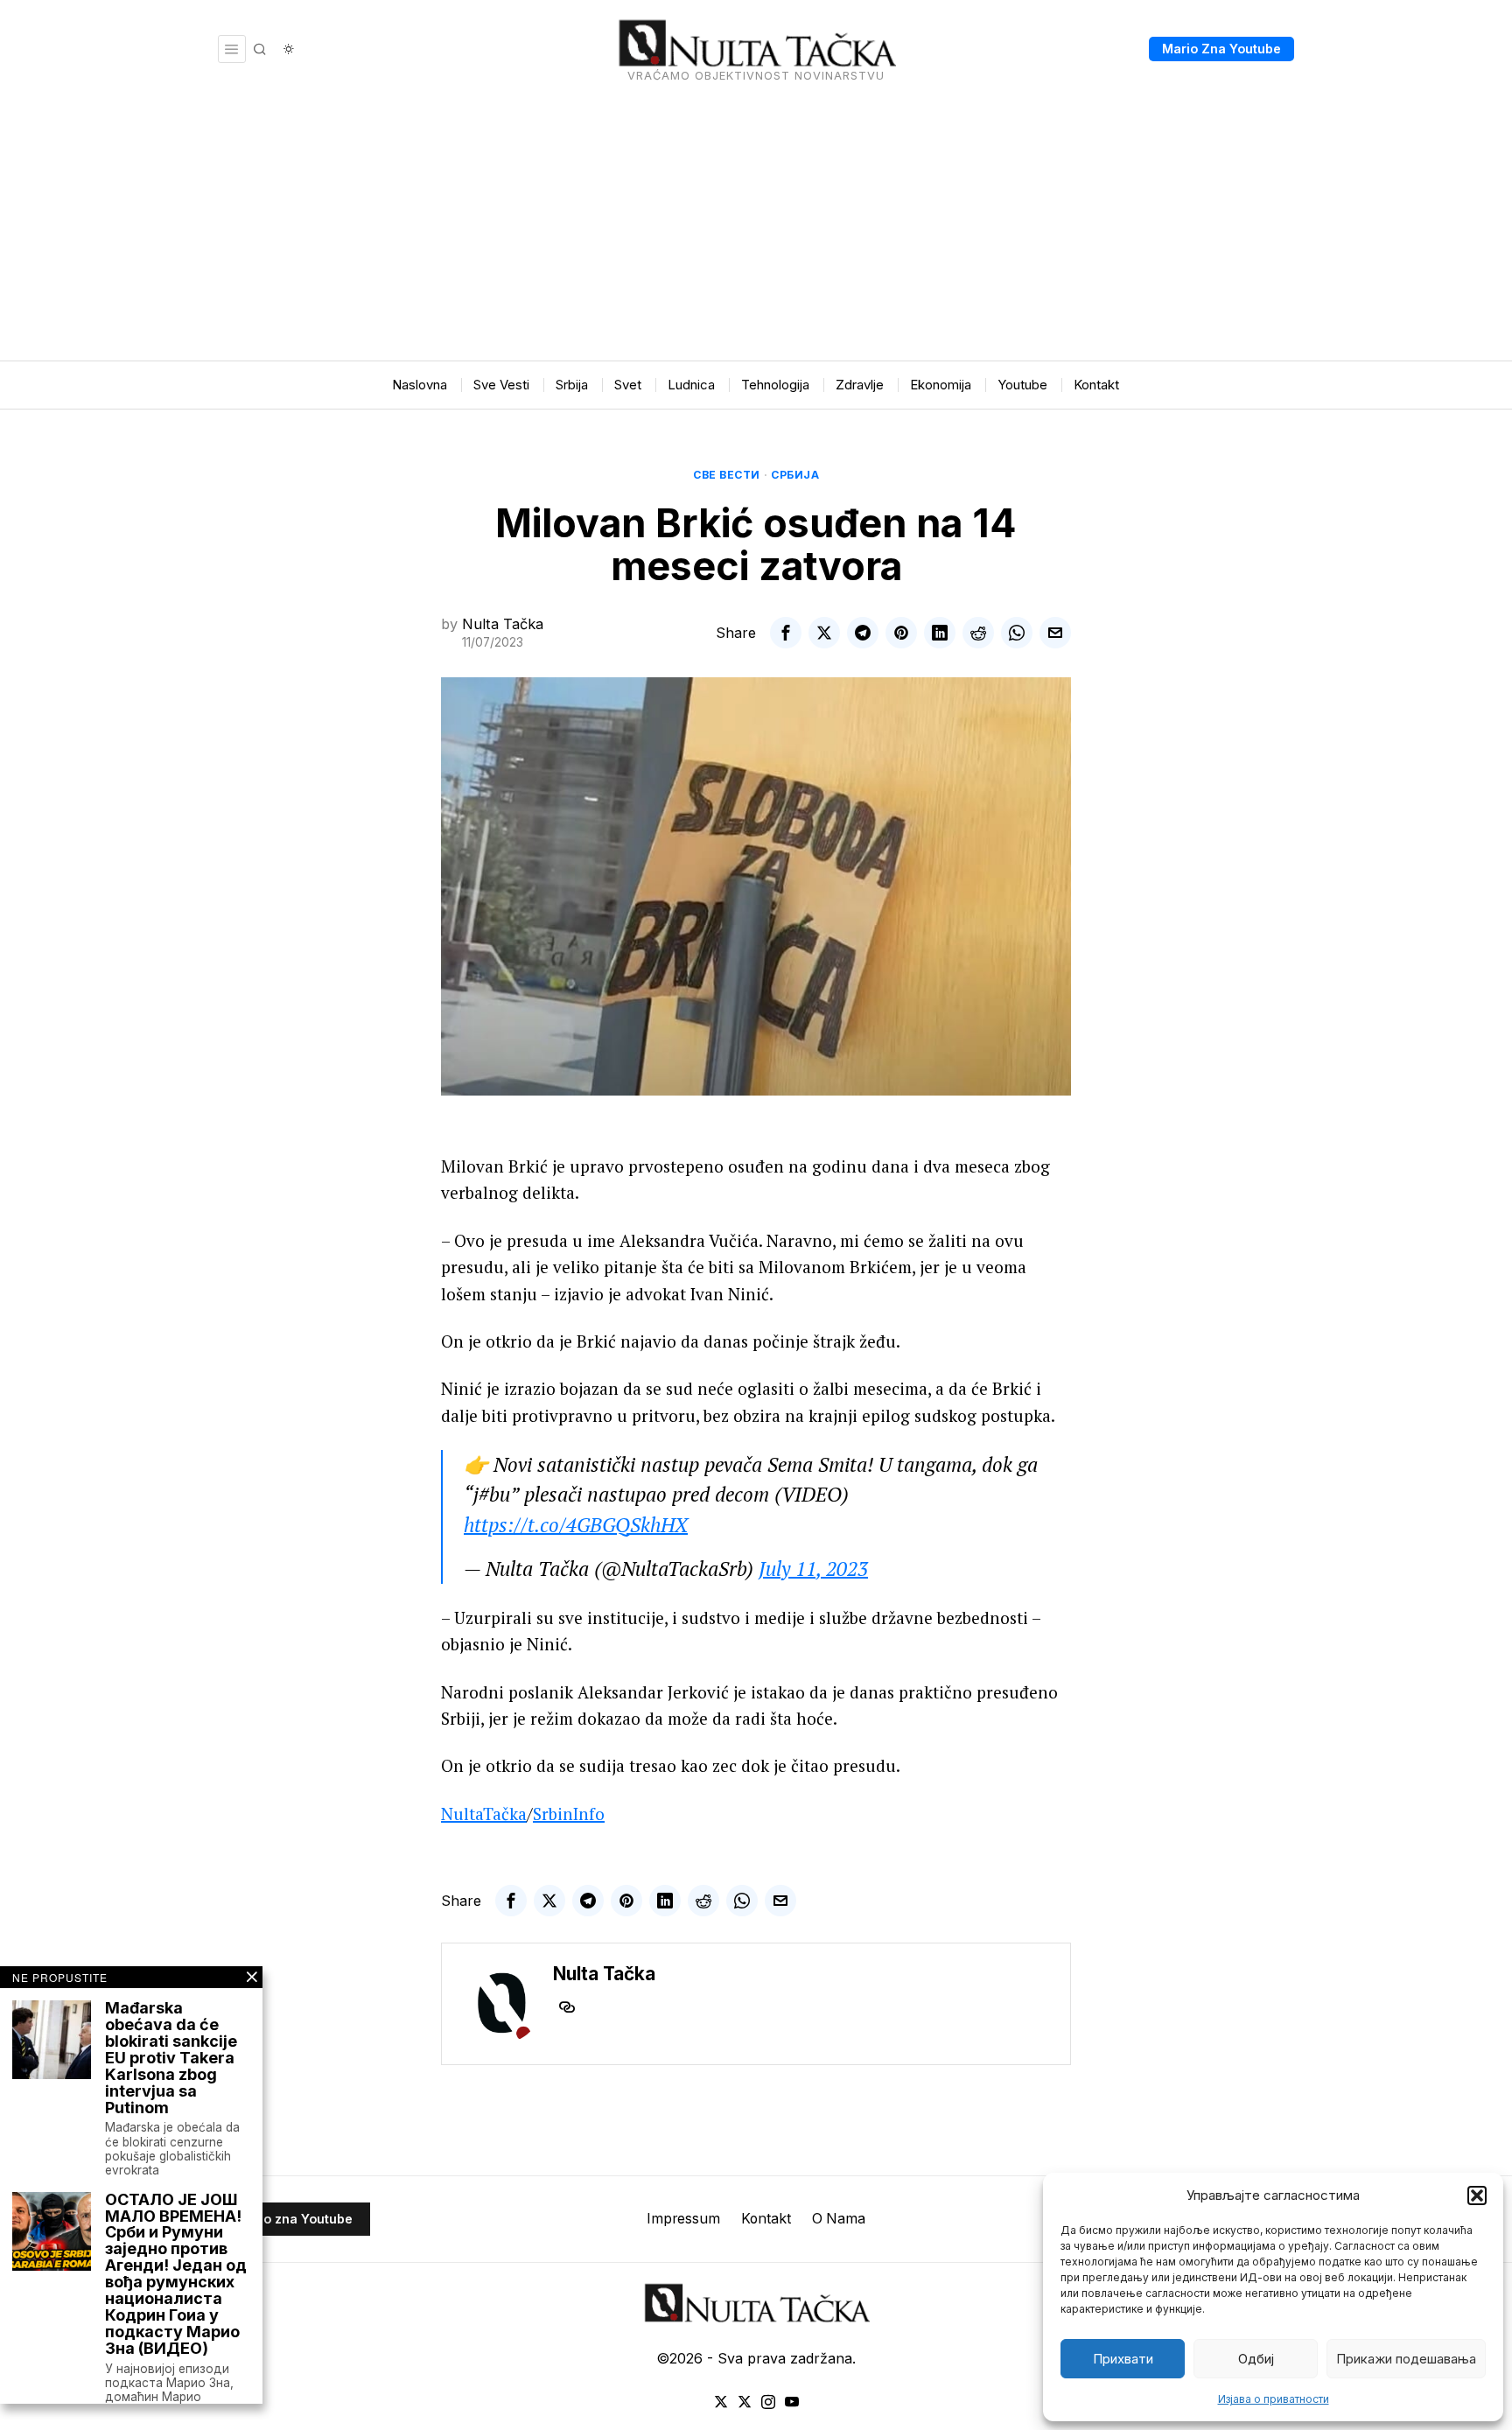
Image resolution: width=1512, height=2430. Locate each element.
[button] (1477, 2195)
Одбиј (1256, 2359)
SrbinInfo (569, 1814)
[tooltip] (786, 633)
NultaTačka (484, 1814)
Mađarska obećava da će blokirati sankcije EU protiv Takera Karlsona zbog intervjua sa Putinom (171, 2058)
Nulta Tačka (503, 624)
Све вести (727, 475)
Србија (795, 475)
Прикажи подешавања (1406, 2359)
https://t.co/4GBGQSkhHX (576, 1525)
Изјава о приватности (1274, 2399)
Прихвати (1123, 2359)
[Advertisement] (756, 229)
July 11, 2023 (813, 1569)
